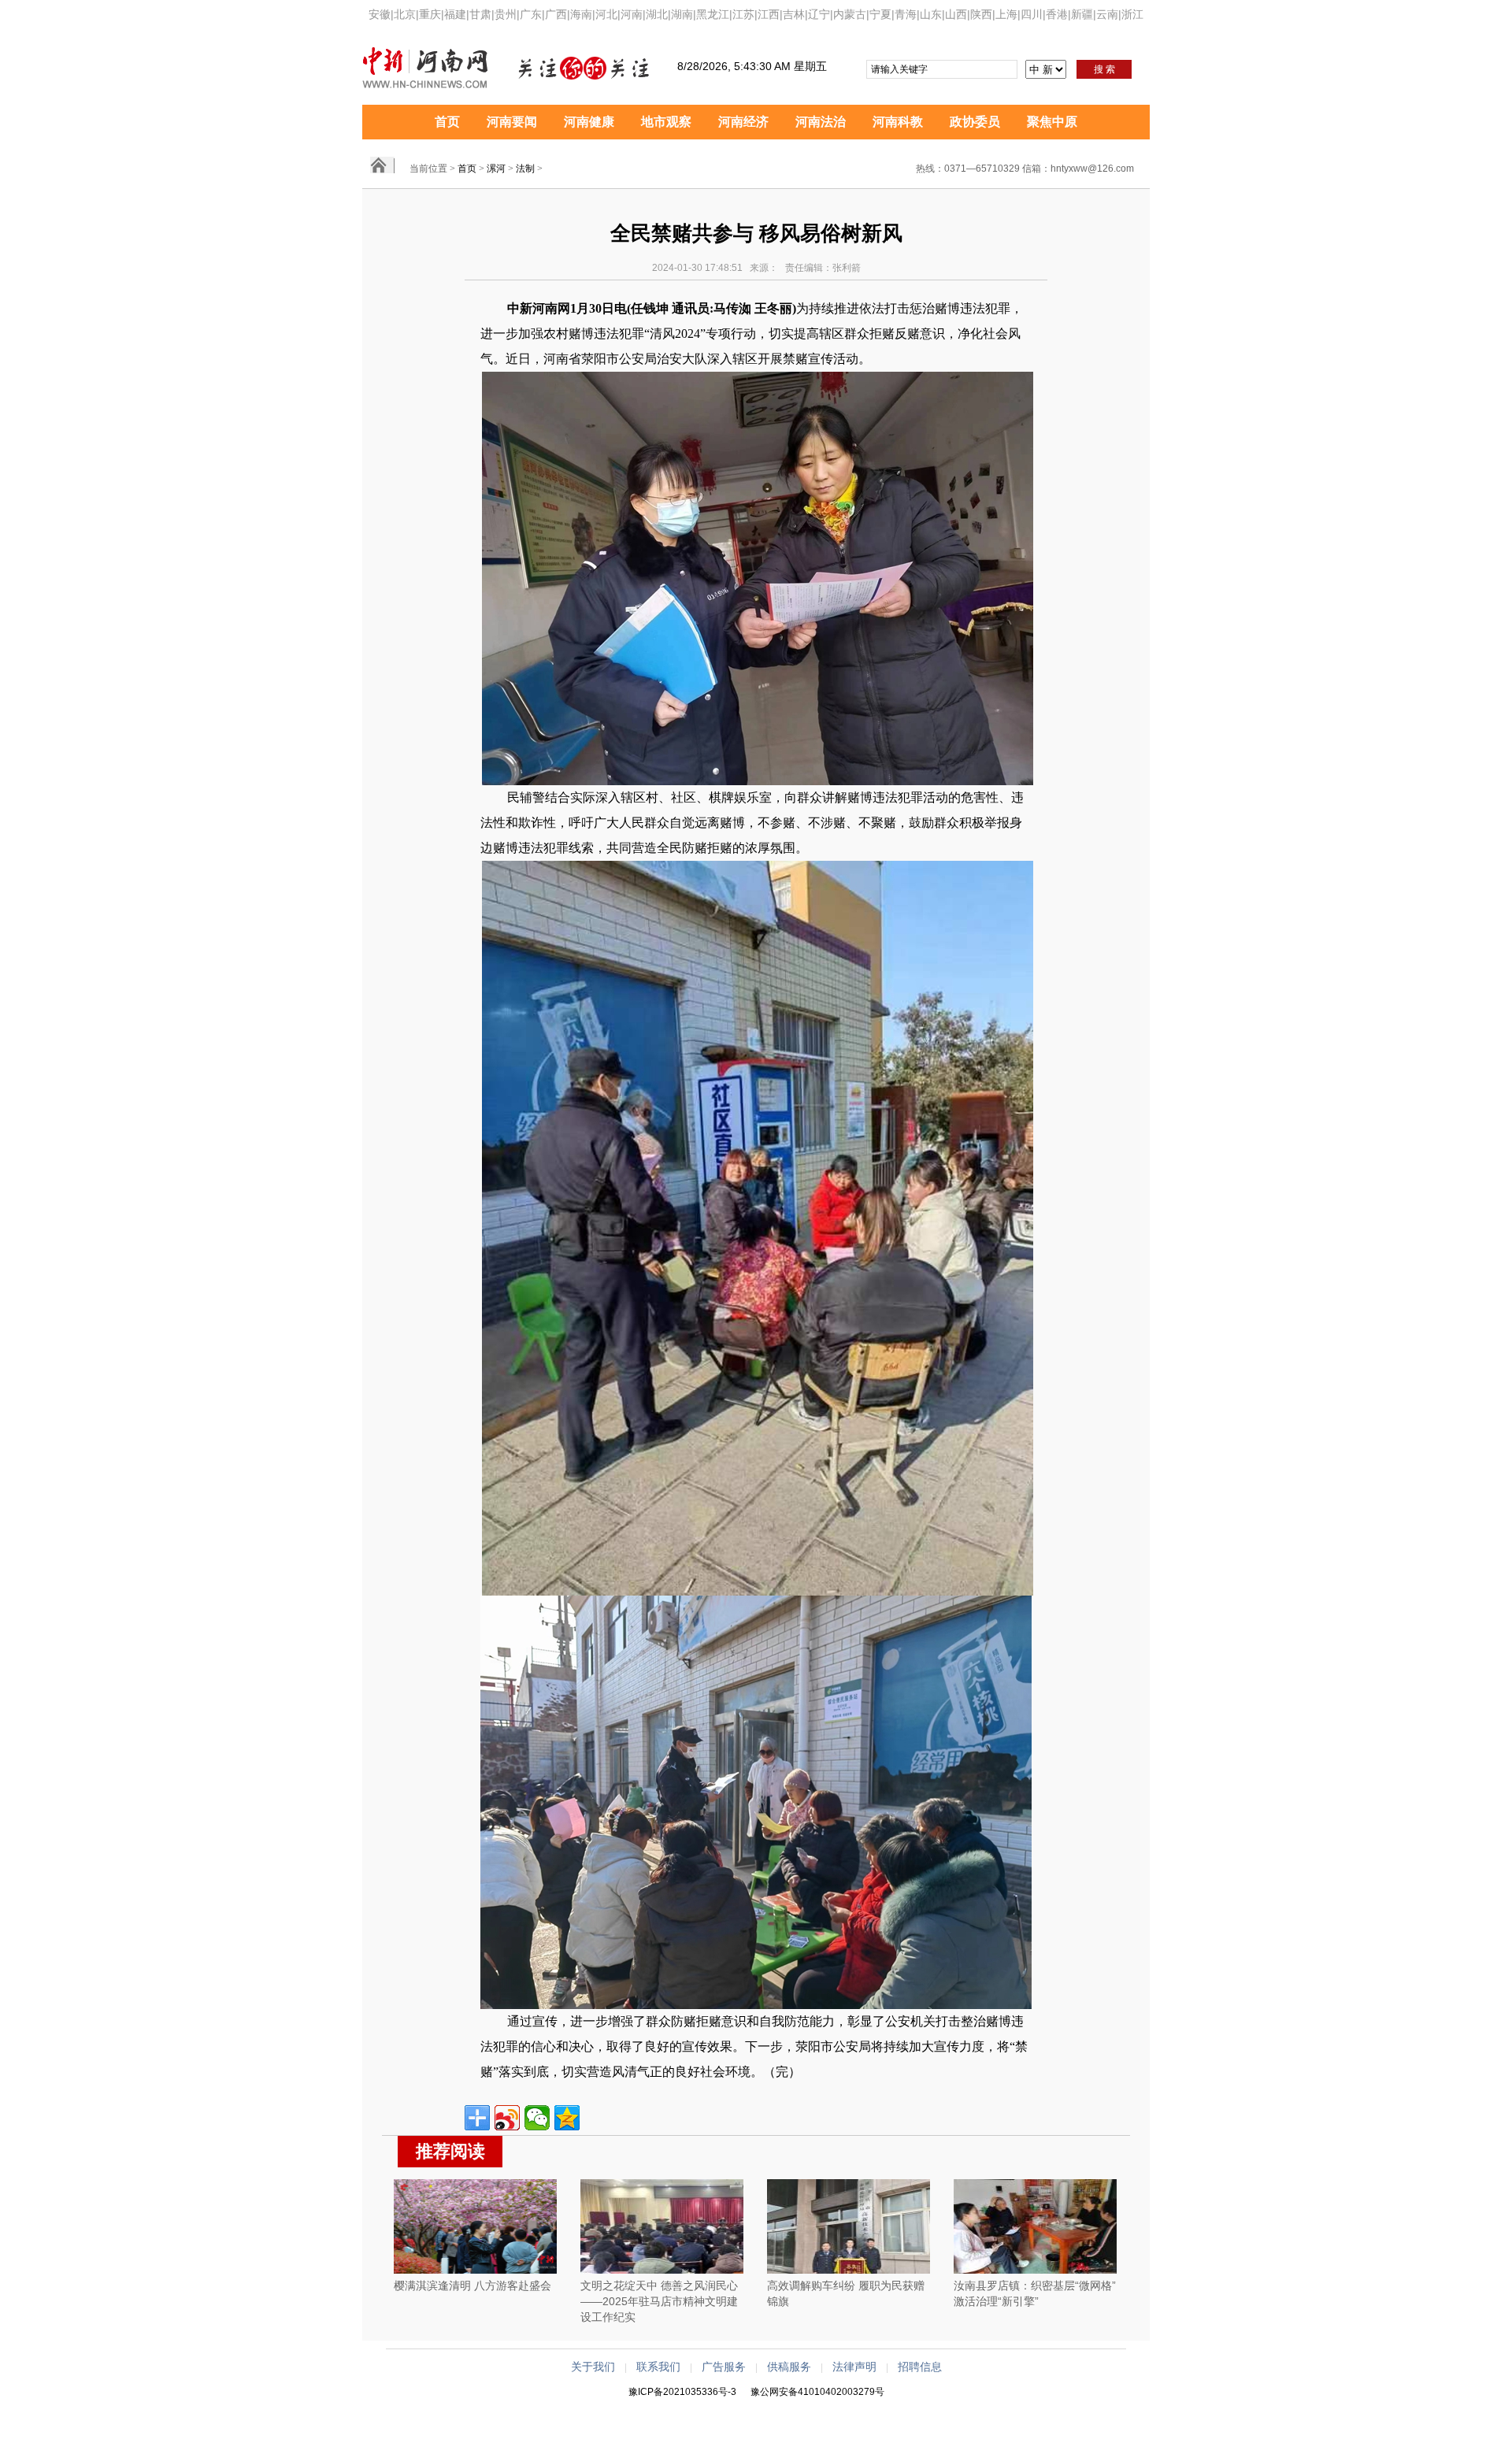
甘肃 (480, 14)
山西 (956, 14)
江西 (769, 14)
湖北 (657, 14)
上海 (1006, 14)
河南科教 (898, 122)
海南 (581, 14)
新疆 (1082, 14)
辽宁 (819, 14)
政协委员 (975, 122)
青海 (906, 14)
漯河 (496, 169)
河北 (606, 14)
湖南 (682, 14)
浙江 (1132, 14)
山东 (931, 14)
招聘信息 (920, 2367)
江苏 (743, 14)
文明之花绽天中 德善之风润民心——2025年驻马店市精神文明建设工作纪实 (659, 2301)
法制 (525, 169)
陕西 (981, 14)
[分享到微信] (537, 2118)
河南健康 (589, 122)
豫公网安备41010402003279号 (817, 2392)
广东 (531, 14)
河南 (632, 14)
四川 (1032, 14)
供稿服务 (789, 2367)
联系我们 (658, 2367)
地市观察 (666, 122)
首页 (447, 122)
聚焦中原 (1052, 122)
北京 (405, 14)
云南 (1107, 14)
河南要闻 (512, 122)
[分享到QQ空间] (567, 2118)
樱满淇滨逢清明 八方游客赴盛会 (472, 2285)
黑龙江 (713, 14)
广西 (556, 14)
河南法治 (821, 122)
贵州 (506, 14)
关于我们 (593, 2367)
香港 (1057, 14)
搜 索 (1104, 69)
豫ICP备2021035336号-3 (682, 2392)
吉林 (794, 14)
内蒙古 (850, 14)
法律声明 (854, 2367)
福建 (455, 14)
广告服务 (724, 2367)
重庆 (430, 14)
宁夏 (880, 14)
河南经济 (743, 122)
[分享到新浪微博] (507, 2118)
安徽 (380, 14)
